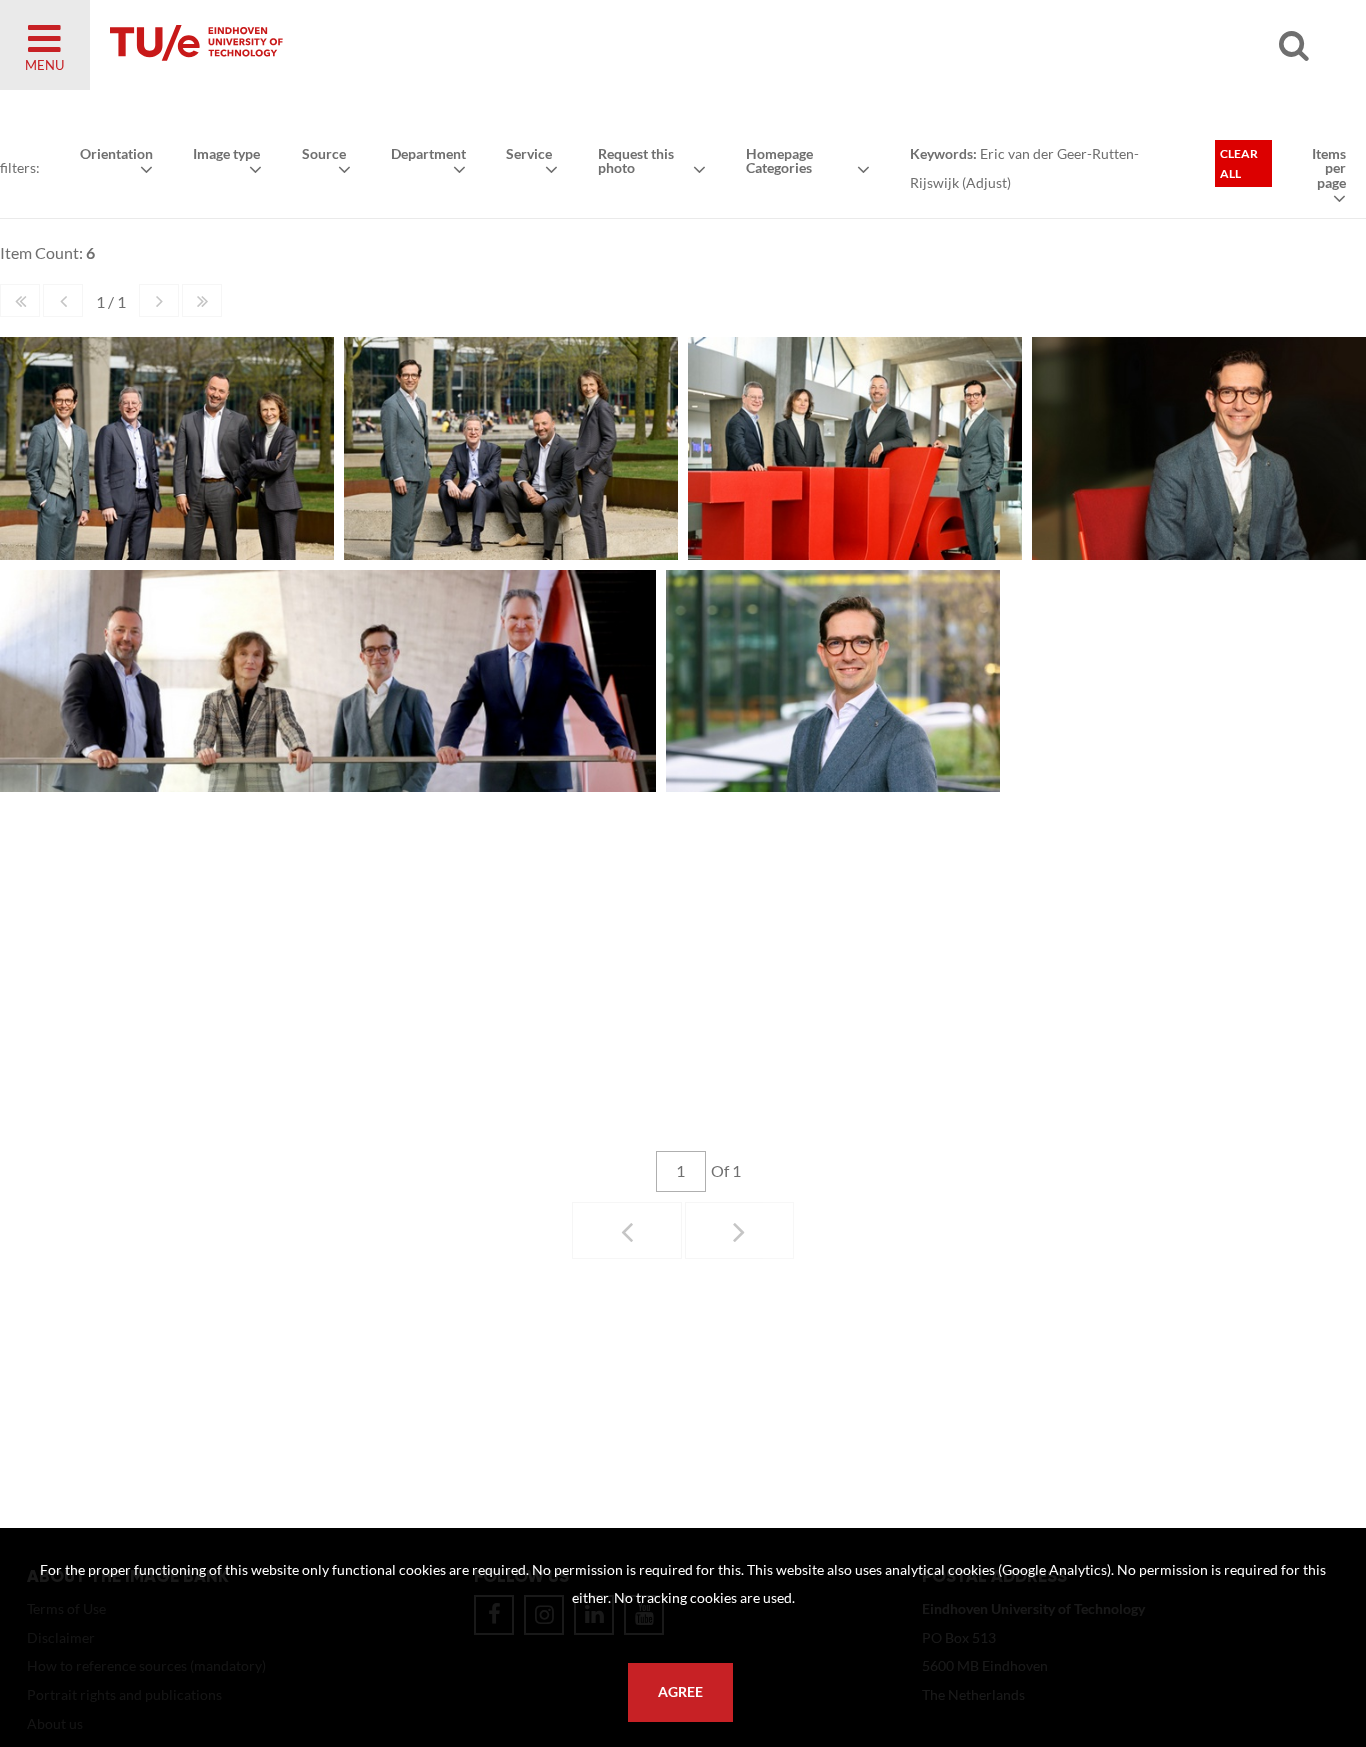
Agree (680, 1692)
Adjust (986, 182)
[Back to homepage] (340, 45)
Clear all (1239, 163)
